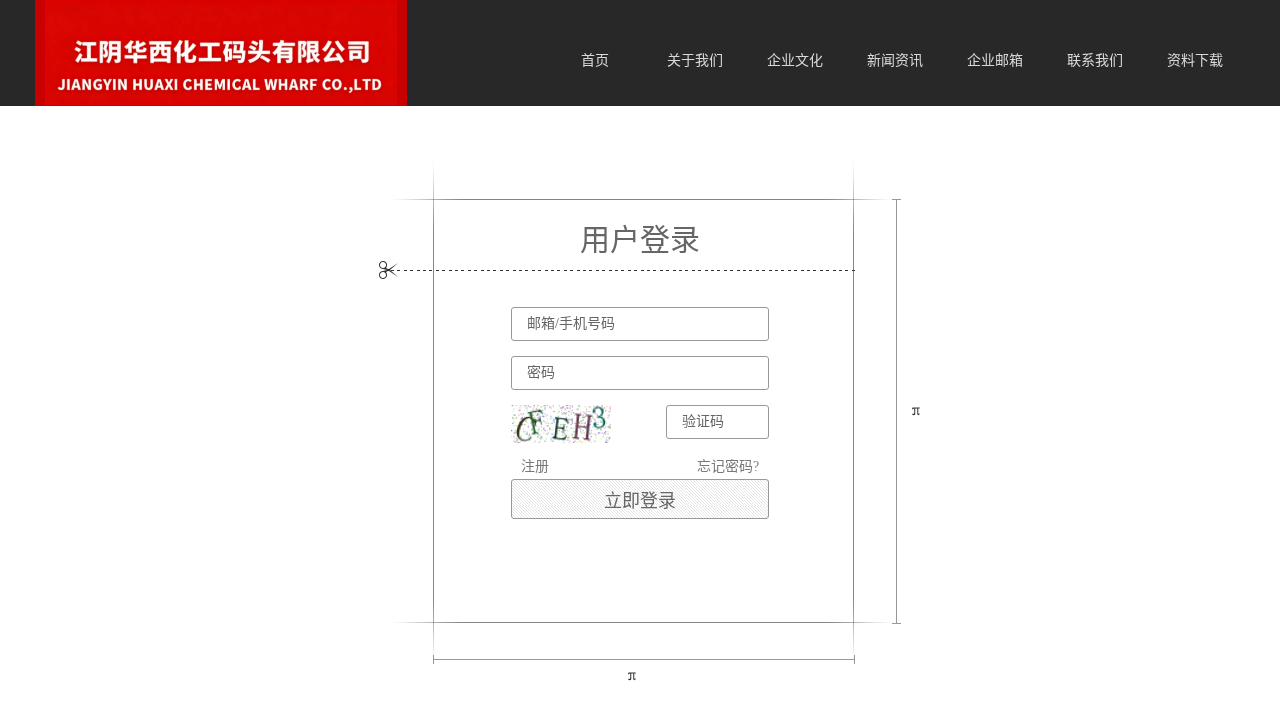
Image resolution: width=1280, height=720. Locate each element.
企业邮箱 (995, 60)
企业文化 (795, 60)
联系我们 (1095, 60)
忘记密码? (728, 466)
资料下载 (1195, 60)
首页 (595, 60)
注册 (535, 466)
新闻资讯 (895, 60)
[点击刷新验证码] (561, 424)
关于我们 (695, 60)
